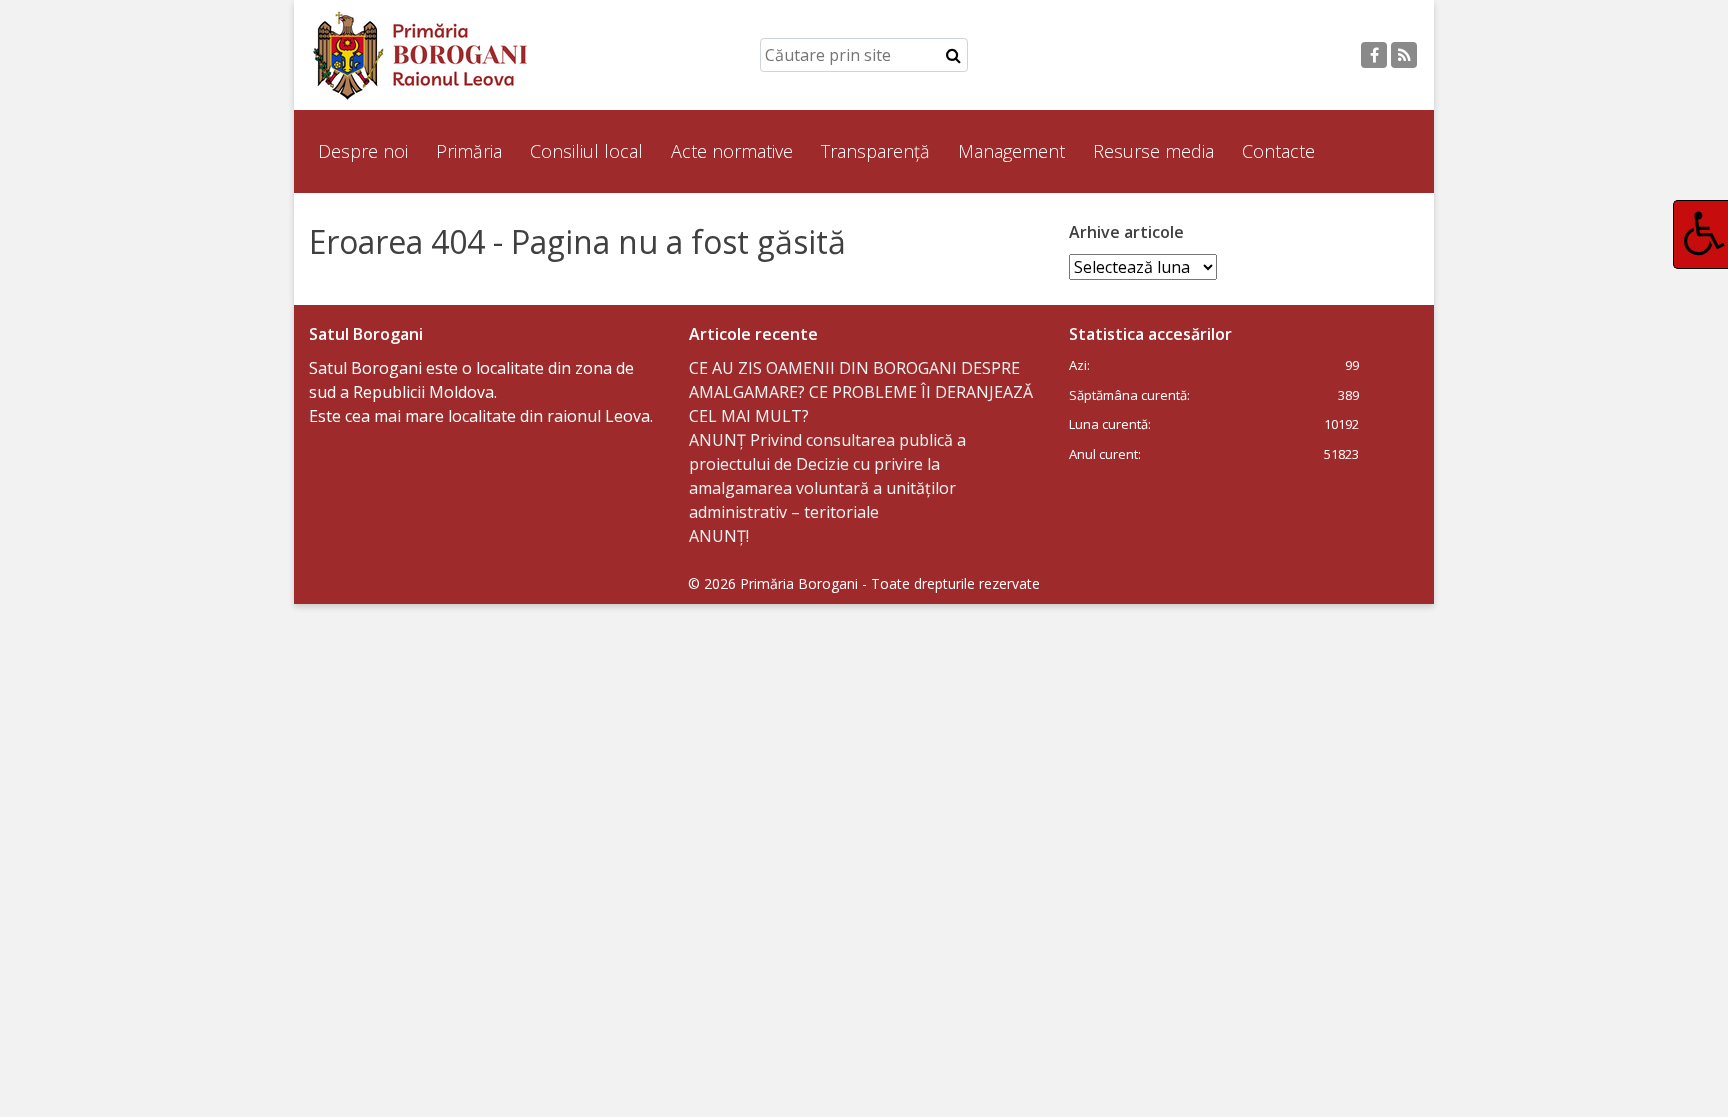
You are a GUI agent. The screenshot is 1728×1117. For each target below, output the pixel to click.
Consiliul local (586, 151)
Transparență (875, 151)
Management (1011, 151)
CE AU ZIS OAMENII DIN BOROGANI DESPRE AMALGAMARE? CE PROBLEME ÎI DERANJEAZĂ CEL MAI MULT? (861, 392)
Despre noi (363, 151)
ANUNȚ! (719, 536)
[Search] (953, 55)
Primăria (469, 151)
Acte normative (732, 151)
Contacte (1278, 151)
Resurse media (1153, 151)
